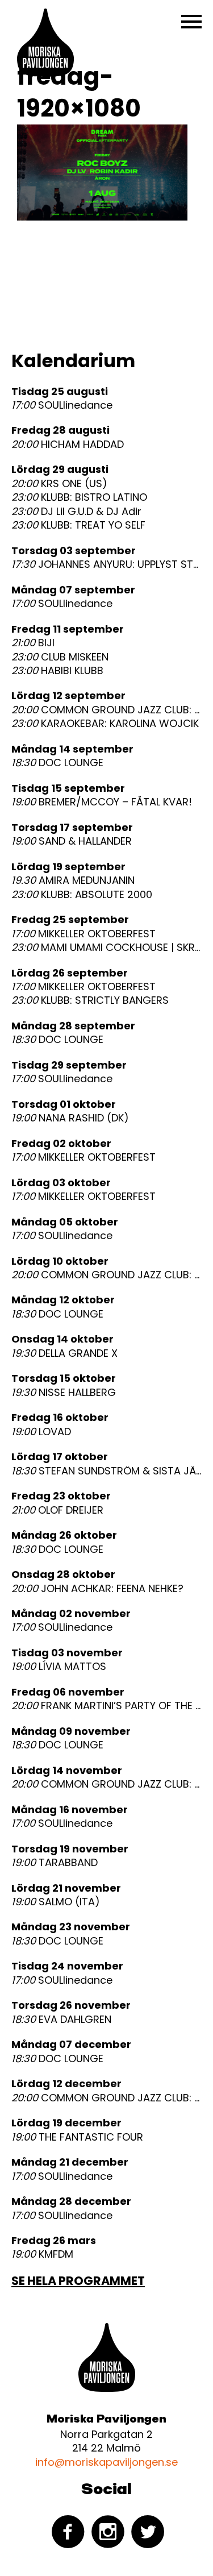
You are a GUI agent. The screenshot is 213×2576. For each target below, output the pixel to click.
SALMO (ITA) (56, 1902)
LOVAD (41, 1432)
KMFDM (42, 2254)
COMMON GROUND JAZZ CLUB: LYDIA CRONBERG (106, 1784)
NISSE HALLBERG (64, 1393)
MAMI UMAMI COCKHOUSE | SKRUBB (106, 948)
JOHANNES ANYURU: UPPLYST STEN (106, 564)
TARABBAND (55, 1863)
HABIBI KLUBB (57, 671)
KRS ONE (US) (59, 484)
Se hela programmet (78, 2281)
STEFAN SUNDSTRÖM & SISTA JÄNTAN (106, 1471)
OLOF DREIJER (57, 1510)
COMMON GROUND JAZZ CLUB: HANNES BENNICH (106, 710)
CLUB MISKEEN (60, 657)
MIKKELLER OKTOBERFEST (83, 934)
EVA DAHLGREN (61, 2020)
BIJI (33, 643)
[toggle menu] (191, 22)
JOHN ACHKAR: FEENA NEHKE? (97, 1589)
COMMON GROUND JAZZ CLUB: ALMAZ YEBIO (106, 2098)
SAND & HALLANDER (72, 841)
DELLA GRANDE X (64, 1353)
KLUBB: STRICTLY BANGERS (90, 1000)
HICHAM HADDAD (68, 444)
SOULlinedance (62, 405)
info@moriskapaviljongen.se (106, 2462)
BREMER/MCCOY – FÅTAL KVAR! (102, 802)
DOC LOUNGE (57, 763)
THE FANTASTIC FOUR (77, 2137)
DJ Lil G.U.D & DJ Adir (76, 512)
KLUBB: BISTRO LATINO (79, 497)
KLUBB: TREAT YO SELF (78, 525)
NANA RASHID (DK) (70, 1118)
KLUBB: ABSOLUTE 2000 (82, 895)
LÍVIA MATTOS (59, 1667)
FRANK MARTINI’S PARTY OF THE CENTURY (106, 1706)
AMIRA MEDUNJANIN (73, 880)
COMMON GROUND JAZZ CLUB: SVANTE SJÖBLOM (106, 1275)
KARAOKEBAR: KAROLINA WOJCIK (105, 724)
